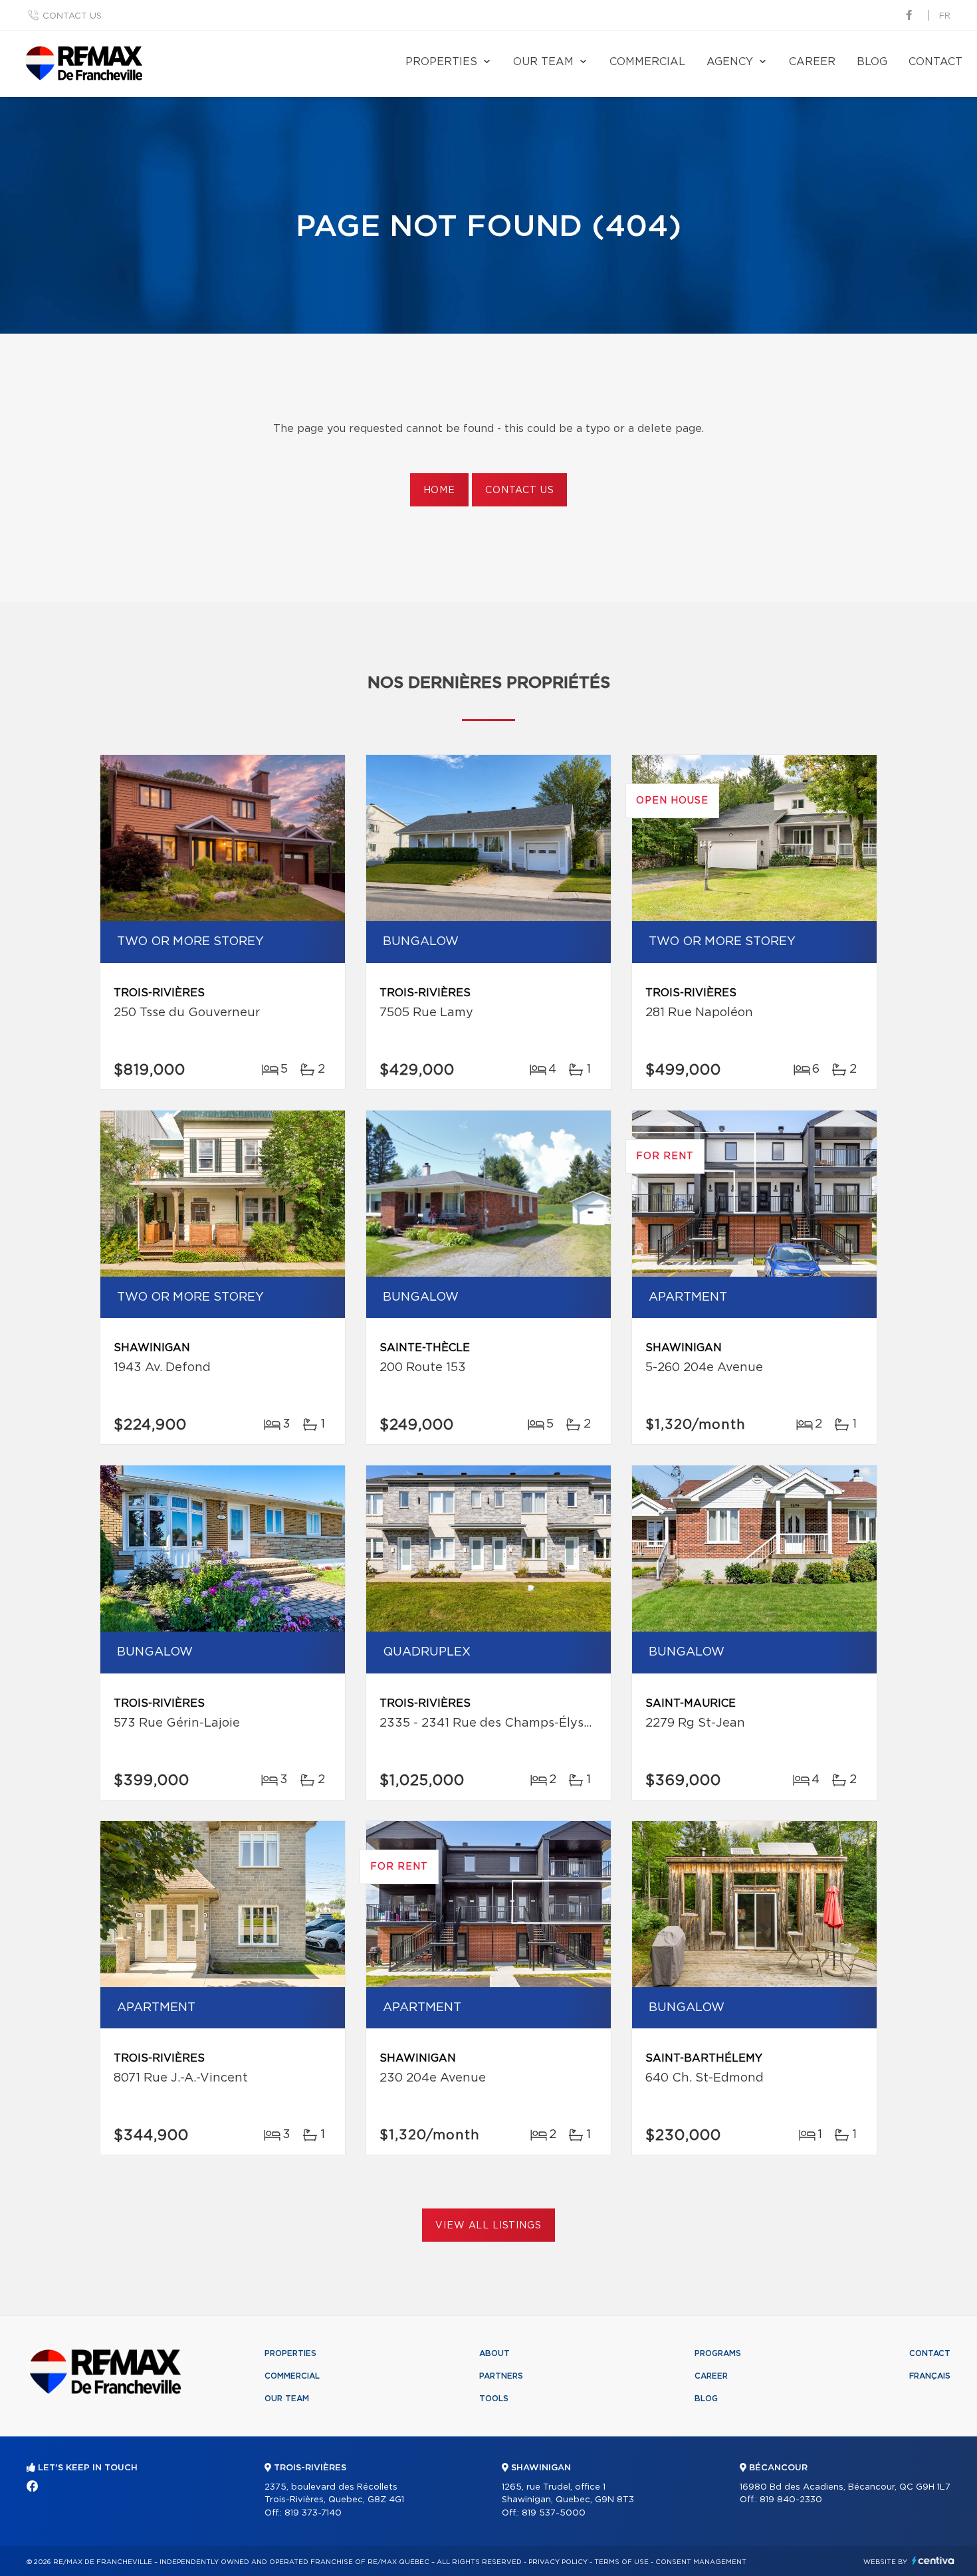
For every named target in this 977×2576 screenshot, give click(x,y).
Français (930, 2376)
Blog (872, 62)
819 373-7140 (313, 2513)
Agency (730, 62)
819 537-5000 (554, 2513)
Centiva (933, 2560)
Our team (543, 62)
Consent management (701, 2562)
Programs (718, 2353)
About (494, 2353)
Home (439, 490)
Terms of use (621, 2562)
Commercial (647, 62)
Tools (494, 2399)
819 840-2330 (791, 2500)
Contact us (72, 16)
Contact (935, 62)
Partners (501, 2376)
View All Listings (488, 2226)
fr (945, 16)
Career (812, 62)
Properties (441, 62)
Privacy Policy (558, 2562)
